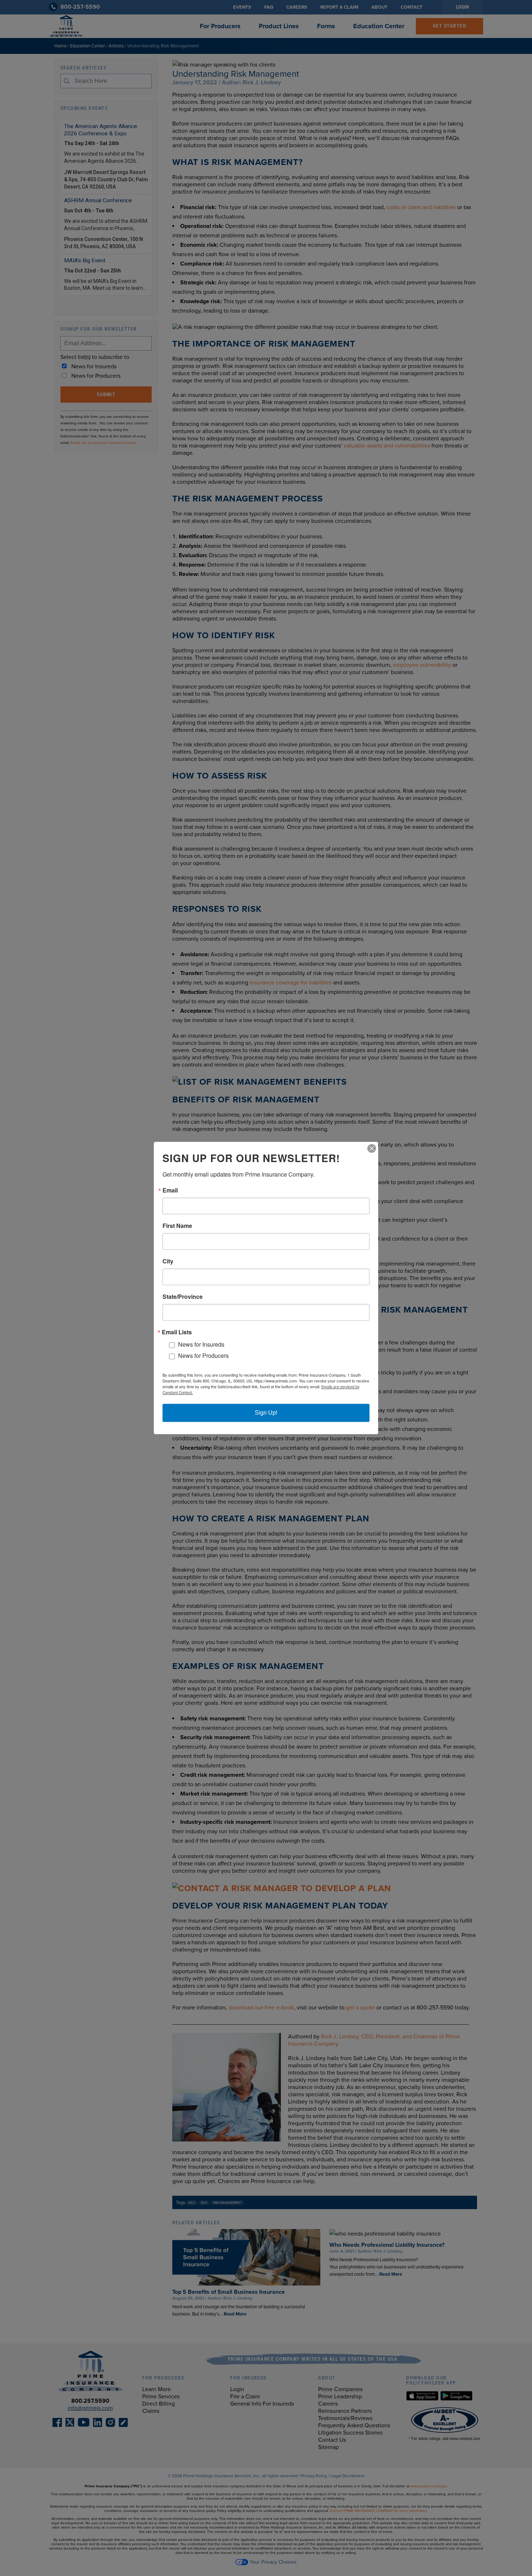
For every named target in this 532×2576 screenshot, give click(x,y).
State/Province (183, 1297)
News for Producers (203, 1355)
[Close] (372, 1148)
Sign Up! (266, 1413)
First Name (177, 1226)
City (168, 1261)
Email (170, 1190)
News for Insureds (201, 1345)
